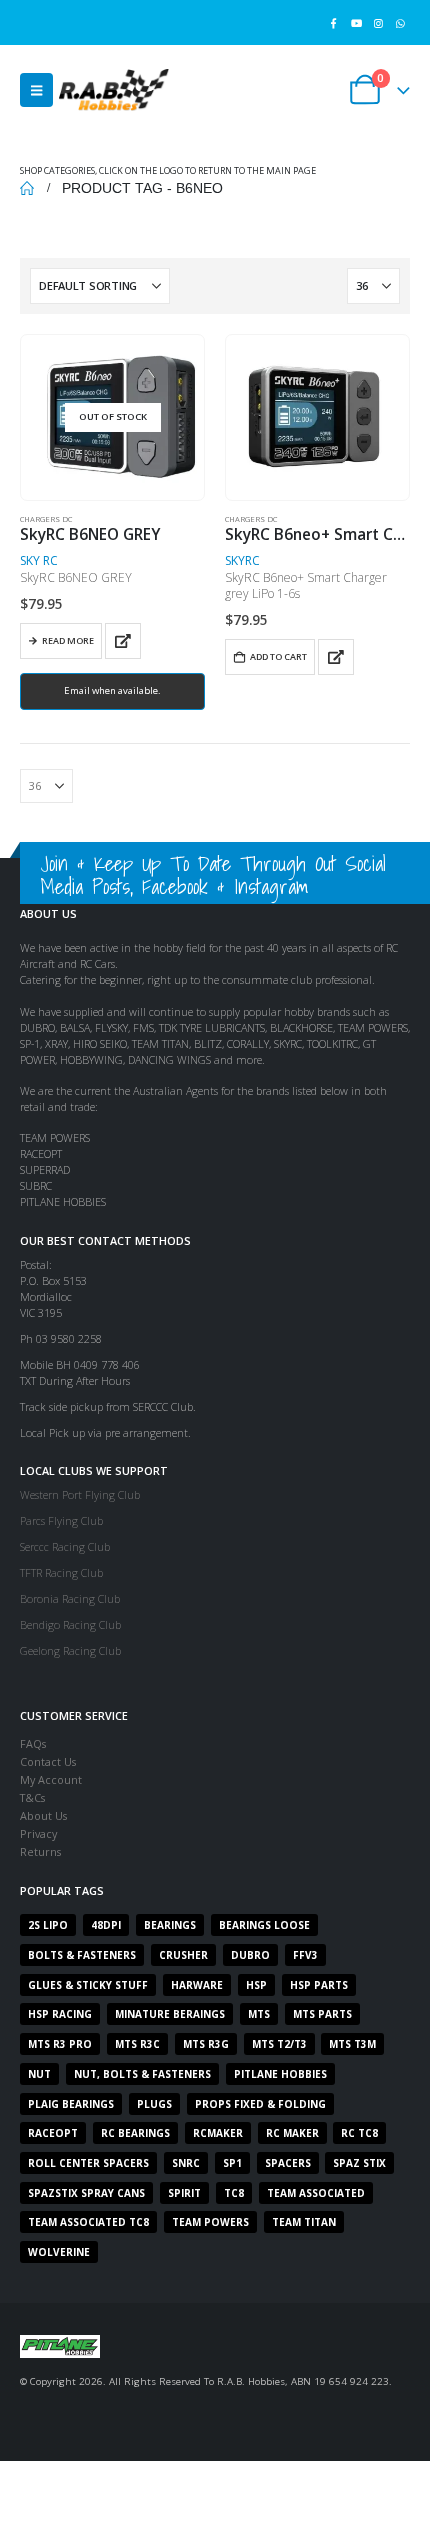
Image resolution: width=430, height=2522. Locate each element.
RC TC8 (359, 2133)
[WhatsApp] (400, 22)
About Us (43, 1815)
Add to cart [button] (278, 656)
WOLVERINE (59, 2252)
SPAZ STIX (359, 2163)
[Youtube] (355, 22)
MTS (259, 2014)
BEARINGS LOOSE (264, 1925)
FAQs (33, 1743)
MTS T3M (352, 2044)
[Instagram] (378, 22)
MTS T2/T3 (279, 2044)
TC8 (234, 2193)
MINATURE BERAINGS (170, 2014)
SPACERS (288, 2163)
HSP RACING (60, 2014)
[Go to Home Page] (27, 188)
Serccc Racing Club (65, 1546)
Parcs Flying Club (61, 1520)
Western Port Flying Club (80, 1494)
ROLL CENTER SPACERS (88, 2163)
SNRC (186, 2163)
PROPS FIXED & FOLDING (260, 2104)
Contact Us (48, 1761)
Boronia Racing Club (70, 1598)
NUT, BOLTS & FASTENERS (142, 2074)
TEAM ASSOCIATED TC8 (88, 2222)
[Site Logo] (114, 89)
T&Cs (32, 1797)
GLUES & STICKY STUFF (88, 1985)
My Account (51, 1779)
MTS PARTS (322, 2014)
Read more (68, 640)
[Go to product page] (317, 417)
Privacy (38, 1833)
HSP (256, 1985)
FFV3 (305, 1955)
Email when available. (112, 690)
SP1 (232, 2163)
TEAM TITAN (304, 2222)
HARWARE (197, 1985)
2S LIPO (48, 1925)
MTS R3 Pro (60, 2044)
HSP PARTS (319, 1985)
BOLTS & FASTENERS (82, 1955)
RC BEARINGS (135, 2133)
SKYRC (242, 560)
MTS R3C (137, 2044)
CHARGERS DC (46, 519)
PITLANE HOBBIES (280, 2074)
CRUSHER (183, 1955)
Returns (40, 1851)
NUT (39, 2074)
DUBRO (250, 1955)
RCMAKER (218, 2133)
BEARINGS (170, 1925)
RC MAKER (292, 2133)
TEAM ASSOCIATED (316, 2193)
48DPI (106, 1925)
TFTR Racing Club (61, 1572)
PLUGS (154, 2104)
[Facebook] (333, 22)
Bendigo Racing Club (70, 1624)
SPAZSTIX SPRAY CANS (86, 2193)
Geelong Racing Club (70, 1650)
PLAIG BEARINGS (71, 2104)
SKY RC (39, 560)
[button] (36, 90)
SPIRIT (184, 2193)
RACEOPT (53, 2133)
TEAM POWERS (210, 2222)
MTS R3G (206, 2044)
